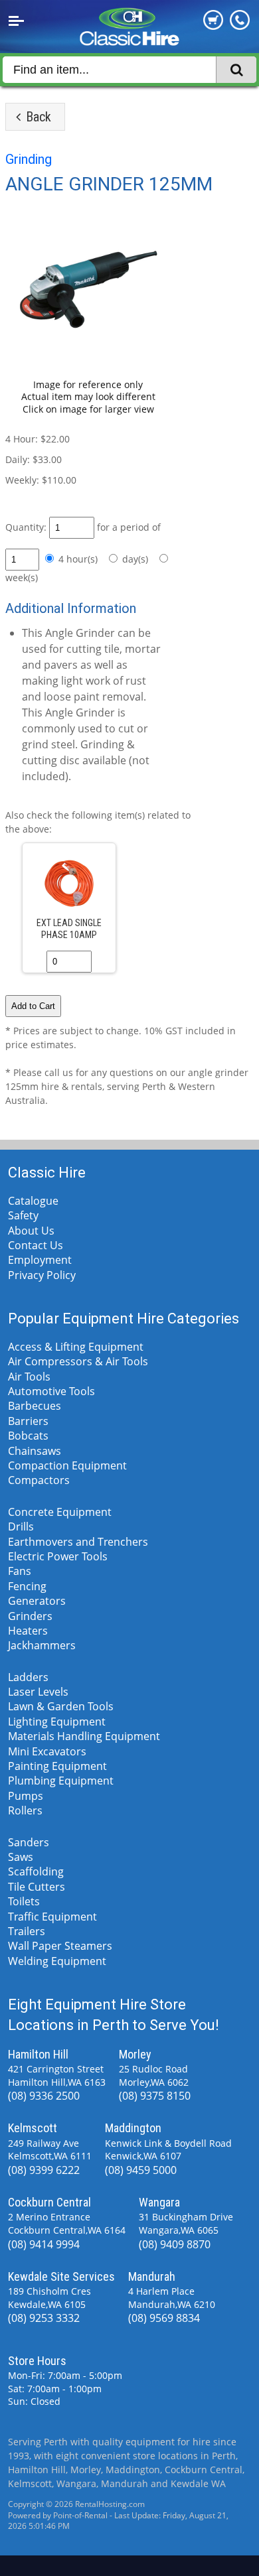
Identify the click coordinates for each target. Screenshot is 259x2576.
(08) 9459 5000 (141, 2170)
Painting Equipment (57, 1766)
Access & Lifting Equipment (76, 1347)
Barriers (28, 1421)
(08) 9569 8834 (164, 2318)
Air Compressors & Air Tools (78, 1361)
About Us (31, 1231)
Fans (20, 1571)
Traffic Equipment (52, 1917)
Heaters (28, 1631)
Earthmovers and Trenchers (78, 1542)
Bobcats (28, 1436)
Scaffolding (36, 1871)
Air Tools (29, 1377)
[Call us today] (240, 26)
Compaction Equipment (67, 1465)
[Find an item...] (236, 70)
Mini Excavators (47, 1751)
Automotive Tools (51, 1391)
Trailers (27, 1931)
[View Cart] (213, 26)
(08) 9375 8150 (155, 2096)
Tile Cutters (37, 1887)
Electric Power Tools (58, 1556)
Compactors (39, 1480)
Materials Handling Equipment (84, 1736)
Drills (21, 1526)
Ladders (28, 1677)
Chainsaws (35, 1451)
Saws (21, 1857)
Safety (23, 1215)
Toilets (24, 1901)
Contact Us (36, 1245)
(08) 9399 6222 (44, 2170)
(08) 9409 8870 (175, 2244)
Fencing (27, 1586)
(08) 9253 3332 (44, 2318)
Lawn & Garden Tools (61, 1706)
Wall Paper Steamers (60, 1946)
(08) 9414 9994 (44, 2244)
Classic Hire (47, 1173)
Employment (40, 1260)
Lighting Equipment (57, 1722)
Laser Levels (38, 1692)
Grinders (30, 1616)
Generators (37, 1601)
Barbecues (35, 1406)
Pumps (26, 1796)
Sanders (29, 1842)
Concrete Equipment (60, 1512)
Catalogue (33, 1201)
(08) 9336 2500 (44, 2096)
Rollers (25, 1810)
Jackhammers (42, 1645)
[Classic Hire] (130, 40)
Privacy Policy (42, 1275)
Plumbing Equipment (61, 1781)
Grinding (29, 159)
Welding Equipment (57, 1961)
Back (37, 117)
